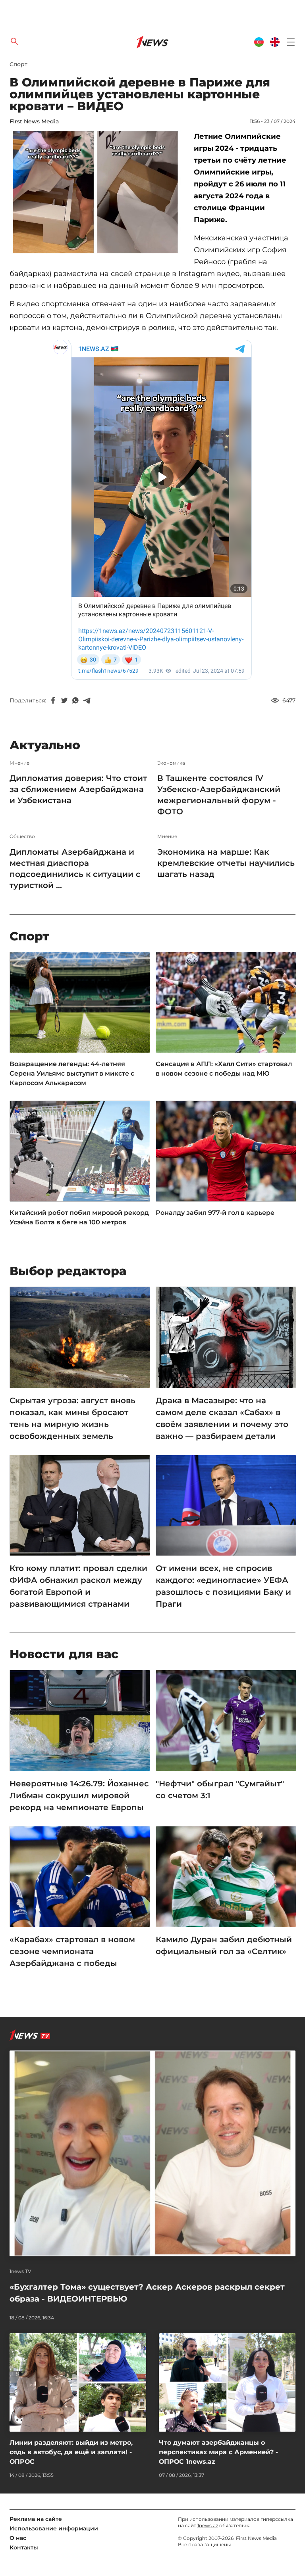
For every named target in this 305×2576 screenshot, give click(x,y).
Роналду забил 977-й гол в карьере (215, 1213)
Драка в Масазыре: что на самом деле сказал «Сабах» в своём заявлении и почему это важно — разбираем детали (222, 1418)
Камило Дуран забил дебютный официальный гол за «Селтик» (224, 1945)
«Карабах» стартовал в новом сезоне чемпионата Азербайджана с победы (72, 1951)
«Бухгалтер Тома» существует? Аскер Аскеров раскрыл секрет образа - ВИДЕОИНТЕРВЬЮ (147, 2293)
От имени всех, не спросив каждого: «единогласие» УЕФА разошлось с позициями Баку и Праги (223, 1586)
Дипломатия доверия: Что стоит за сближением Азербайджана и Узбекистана (78, 789)
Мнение (19, 763)
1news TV (20, 2271)
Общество (22, 836)
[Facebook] (53, 700)
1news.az (208, 2525)
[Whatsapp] (75, 700)
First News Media (34, 121)
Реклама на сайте (36, 2519)
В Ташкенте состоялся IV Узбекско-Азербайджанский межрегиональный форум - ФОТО (219, 795)
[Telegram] (87, 700)
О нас (18, 2538)
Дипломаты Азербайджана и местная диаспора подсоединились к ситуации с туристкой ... (75, 869)
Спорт (18, 64)
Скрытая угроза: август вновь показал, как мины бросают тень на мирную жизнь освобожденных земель (72, 1418)
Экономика (171, 763)
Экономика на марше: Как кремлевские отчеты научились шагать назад (226, 863)
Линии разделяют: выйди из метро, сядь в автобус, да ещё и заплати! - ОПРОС (71, 2452)
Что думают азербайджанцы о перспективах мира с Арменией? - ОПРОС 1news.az (218, 2452)
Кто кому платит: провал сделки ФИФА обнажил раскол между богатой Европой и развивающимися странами (78, 1586)
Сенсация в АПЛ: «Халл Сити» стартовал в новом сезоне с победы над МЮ (224, 1069)
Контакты (24, 2547)
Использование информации (54, 2528)
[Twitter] (64, 700)
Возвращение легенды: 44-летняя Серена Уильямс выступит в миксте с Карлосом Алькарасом (72, 1073)
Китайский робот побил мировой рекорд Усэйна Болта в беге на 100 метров (79, 1217)
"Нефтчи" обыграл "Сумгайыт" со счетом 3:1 (220, 1790)
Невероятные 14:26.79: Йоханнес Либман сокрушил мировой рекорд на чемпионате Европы (79, 1795)
